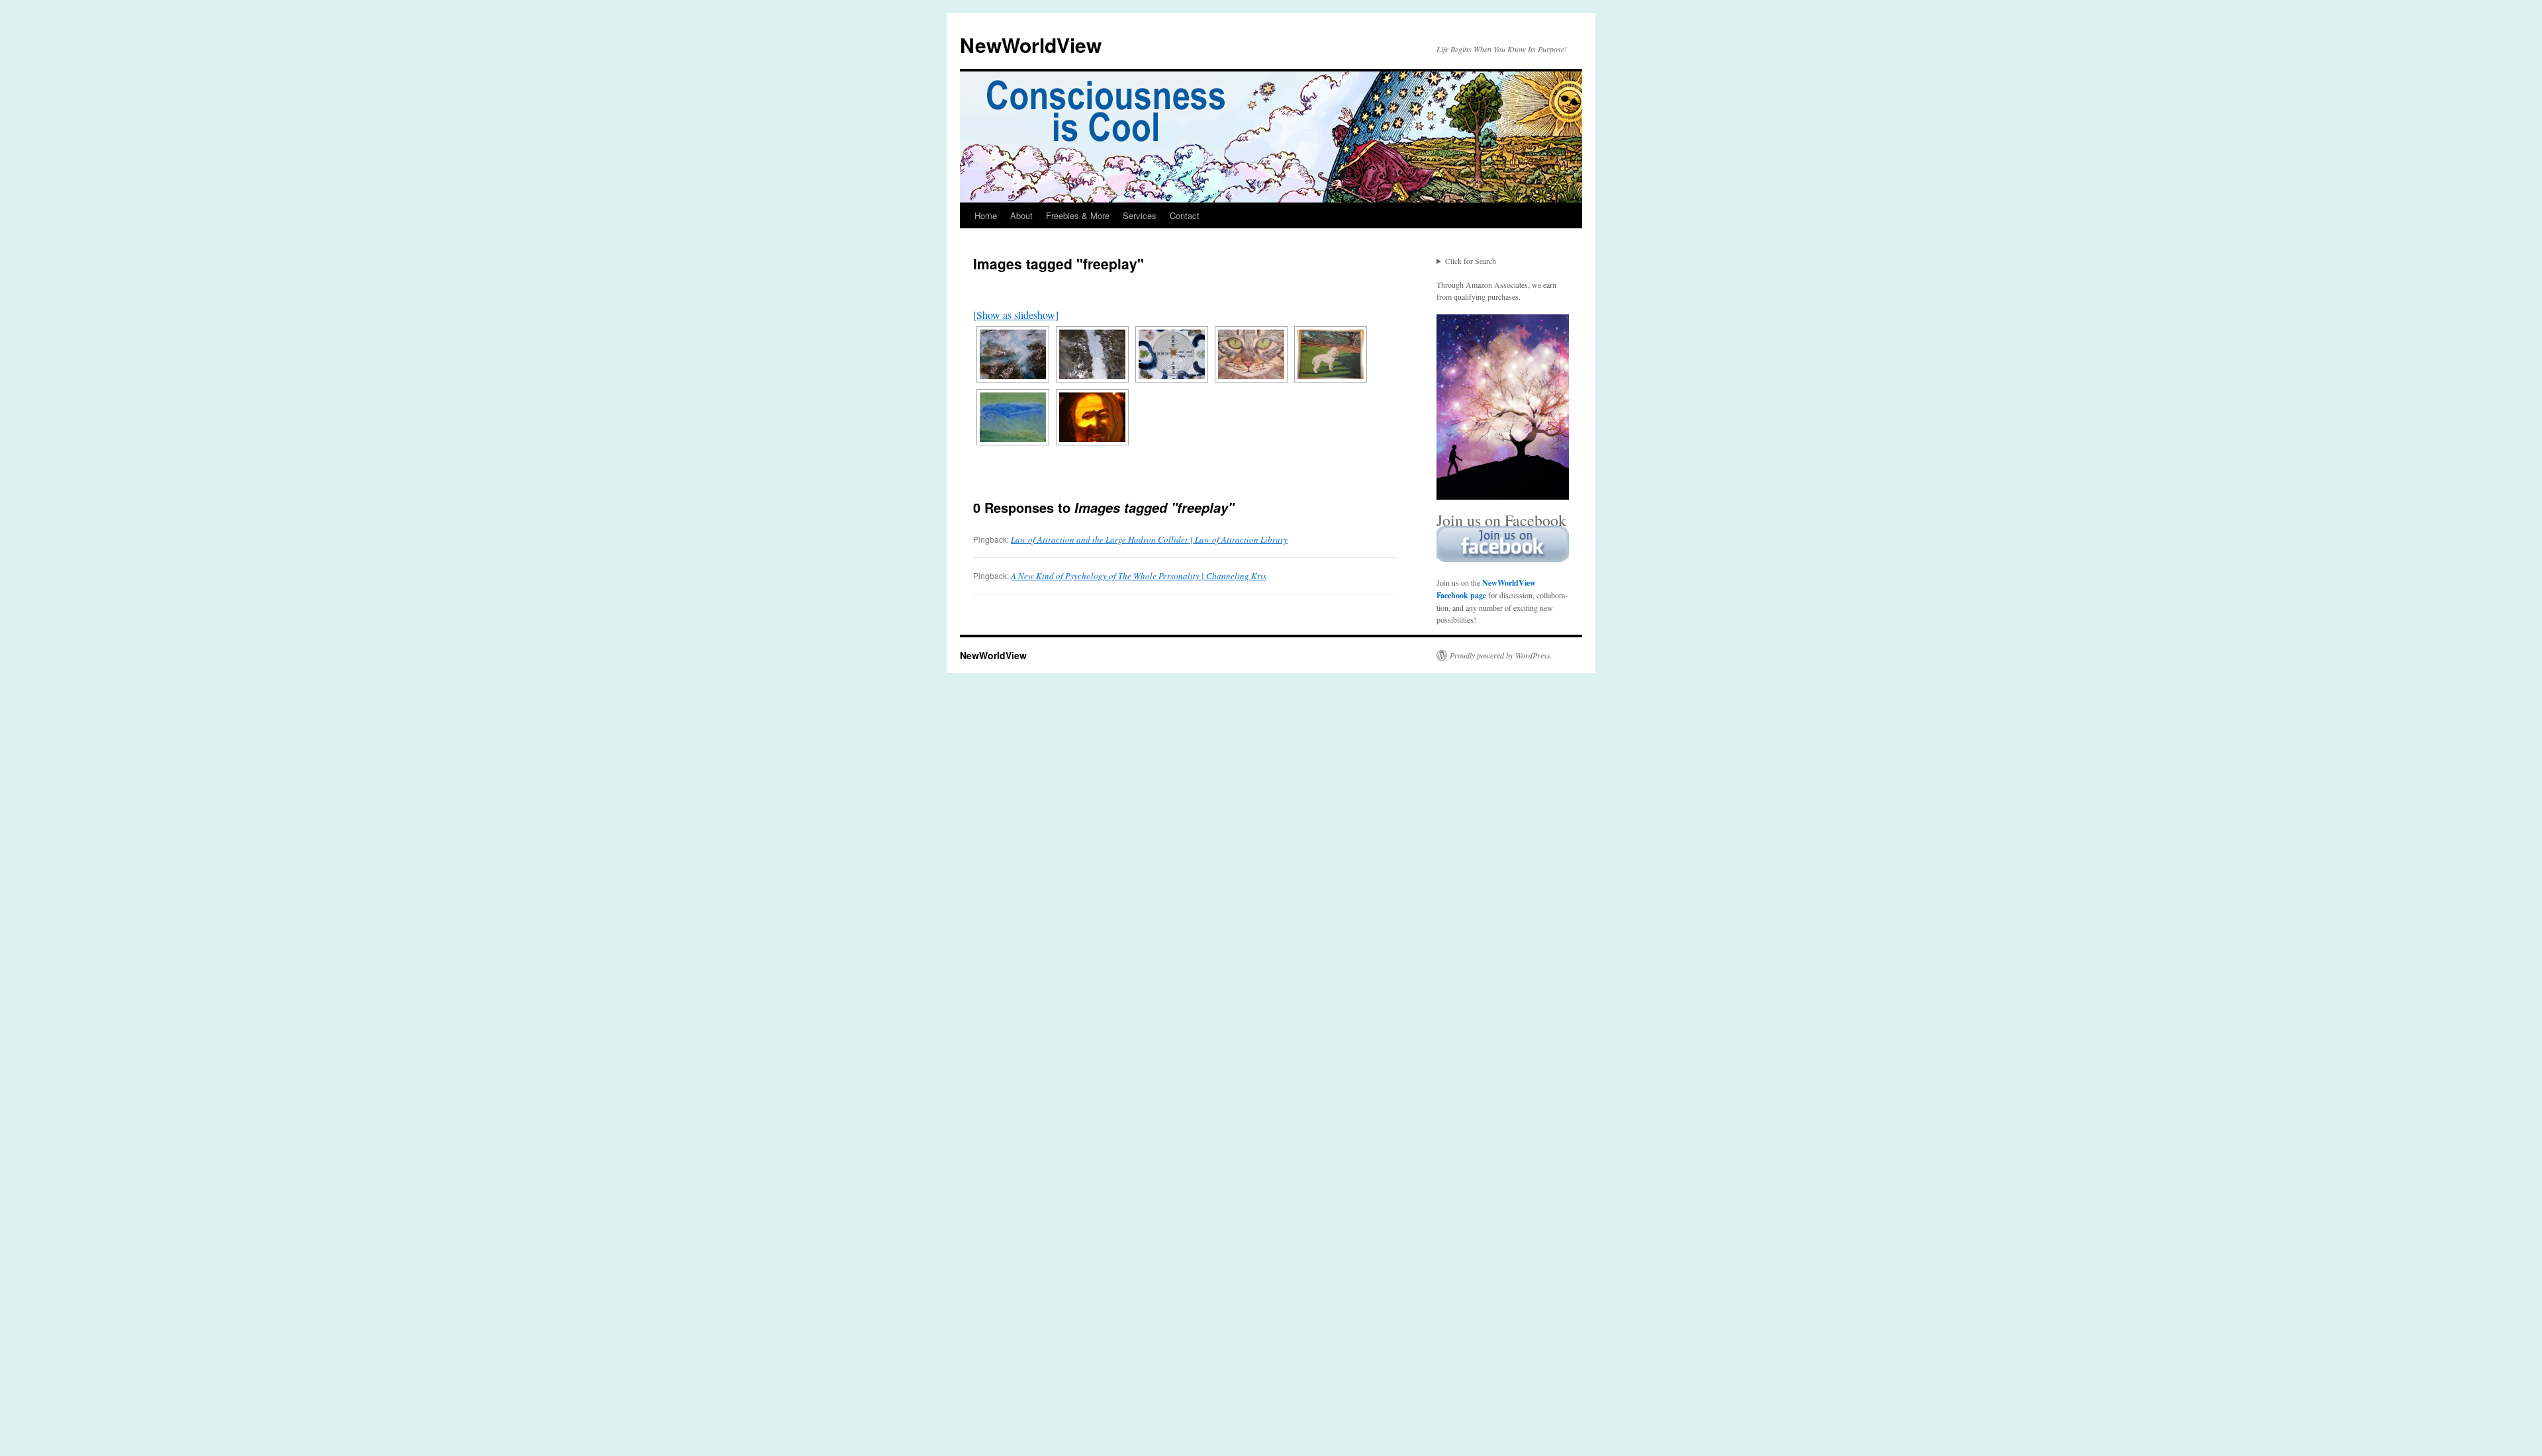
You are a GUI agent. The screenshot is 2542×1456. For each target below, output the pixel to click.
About (1021, 215)
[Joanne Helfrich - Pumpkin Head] (1092, 417)
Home (986, 215)
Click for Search (1471, 261)
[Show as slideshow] (1016, 315)
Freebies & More (1078, 215)
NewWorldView (1031, 45)
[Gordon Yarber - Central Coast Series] (1013, 354)
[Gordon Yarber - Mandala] (1172, 354)
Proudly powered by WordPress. (1501, 655)
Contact (1185, 215)
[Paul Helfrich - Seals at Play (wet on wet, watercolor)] (1013, 417)
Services (1140, 215)
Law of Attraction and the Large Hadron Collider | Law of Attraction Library (1149, 539)
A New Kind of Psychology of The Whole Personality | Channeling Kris (1139, 576)
